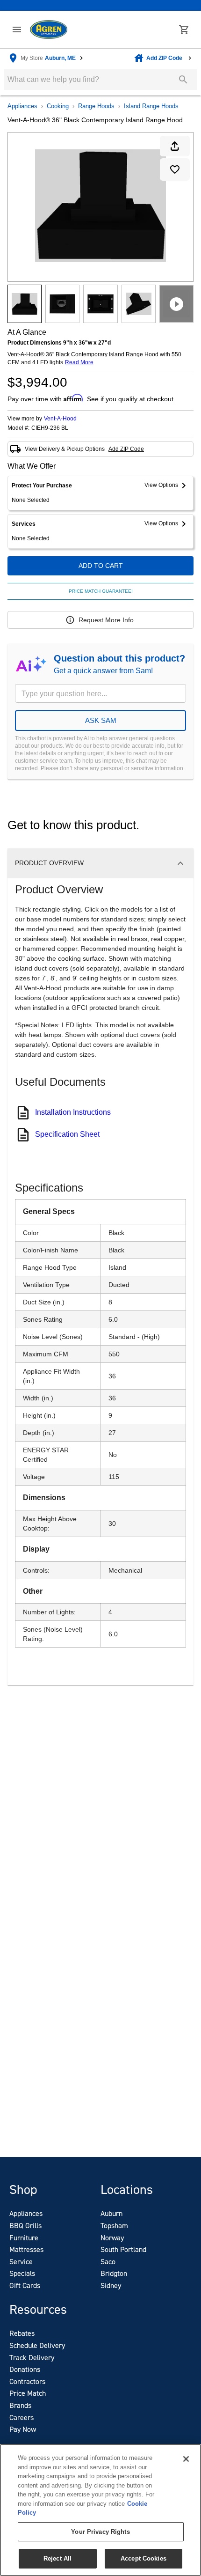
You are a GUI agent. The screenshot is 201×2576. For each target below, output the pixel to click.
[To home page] (49, 30)
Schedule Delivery (37, 2345)
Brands (20, 2405)
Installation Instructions (73, 1112)
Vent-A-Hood (60, 419)
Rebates (22, 2333)
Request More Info (106, 620)
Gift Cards (25, 2285)
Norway (112, 2238)
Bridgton (114, 2273)
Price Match (28, 2393)
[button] (17, 29)
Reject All (57, 2558)
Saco (108, 2262)
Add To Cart (101, 566)
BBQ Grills (25, 2226)
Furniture (24, 2238)
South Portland (123, 2249)
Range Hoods (96, 106)
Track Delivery (32, 2358)
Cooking (58, 106)
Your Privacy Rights (100, 2532)
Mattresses (26, 2249)
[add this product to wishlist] (175, 169)
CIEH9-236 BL (50, 428)
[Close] (186, 2459)
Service (21, 2262)
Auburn (111, 2213)
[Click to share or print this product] (175, 146)
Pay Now (23, 2429)
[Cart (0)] (184, 29)
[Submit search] (183, 80)
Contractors (27, 2381)
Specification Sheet (67, 1134)
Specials (22, 2273)
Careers (22, 2418)
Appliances (22, 106)
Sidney (111, 2285)
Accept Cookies (144, 2558)
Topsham (114, 2226)
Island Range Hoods (151, 106)
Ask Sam (101, 720)
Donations (25, 2369)
